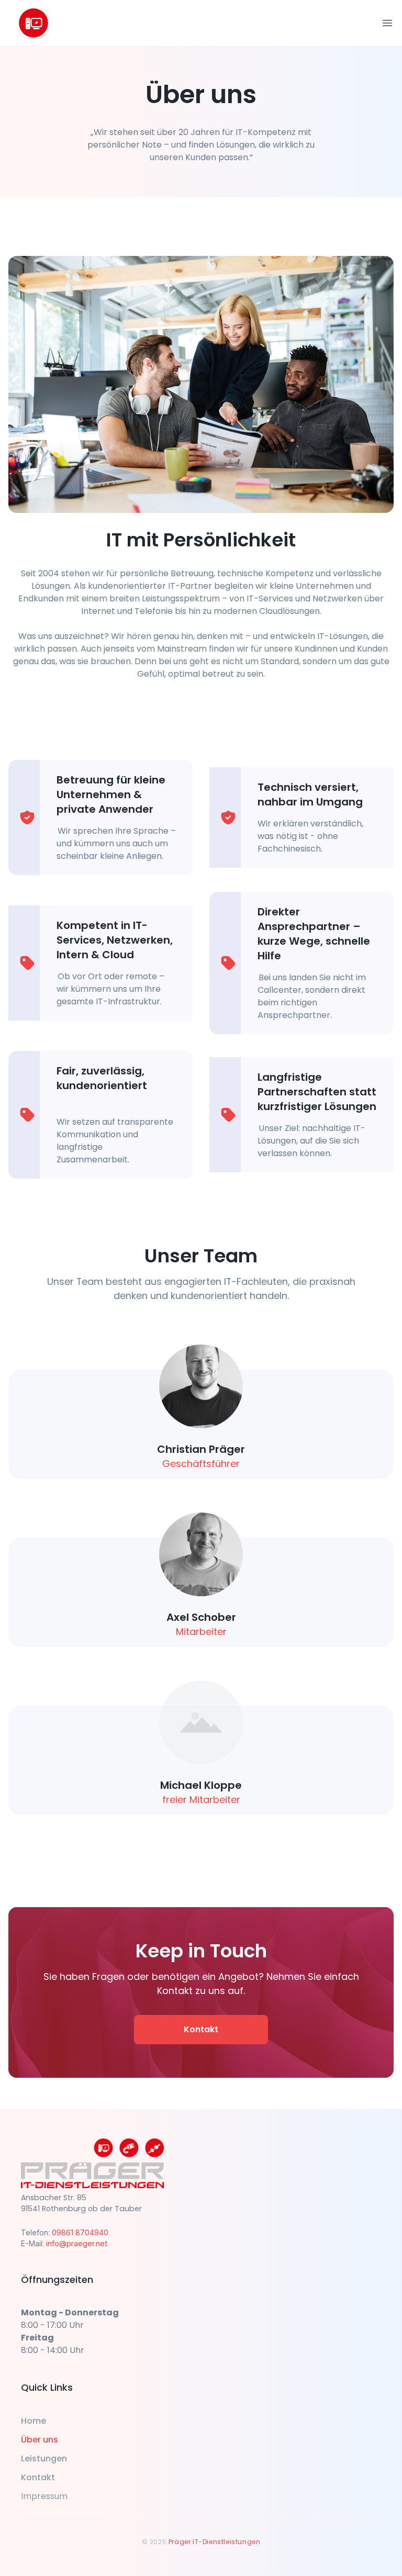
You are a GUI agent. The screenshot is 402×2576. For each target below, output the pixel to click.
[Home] (33, 23)
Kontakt (201, 2029)
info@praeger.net (77, 2243)
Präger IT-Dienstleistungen (215, 2542)
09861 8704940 (80, 2232)
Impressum (44, 2496)
